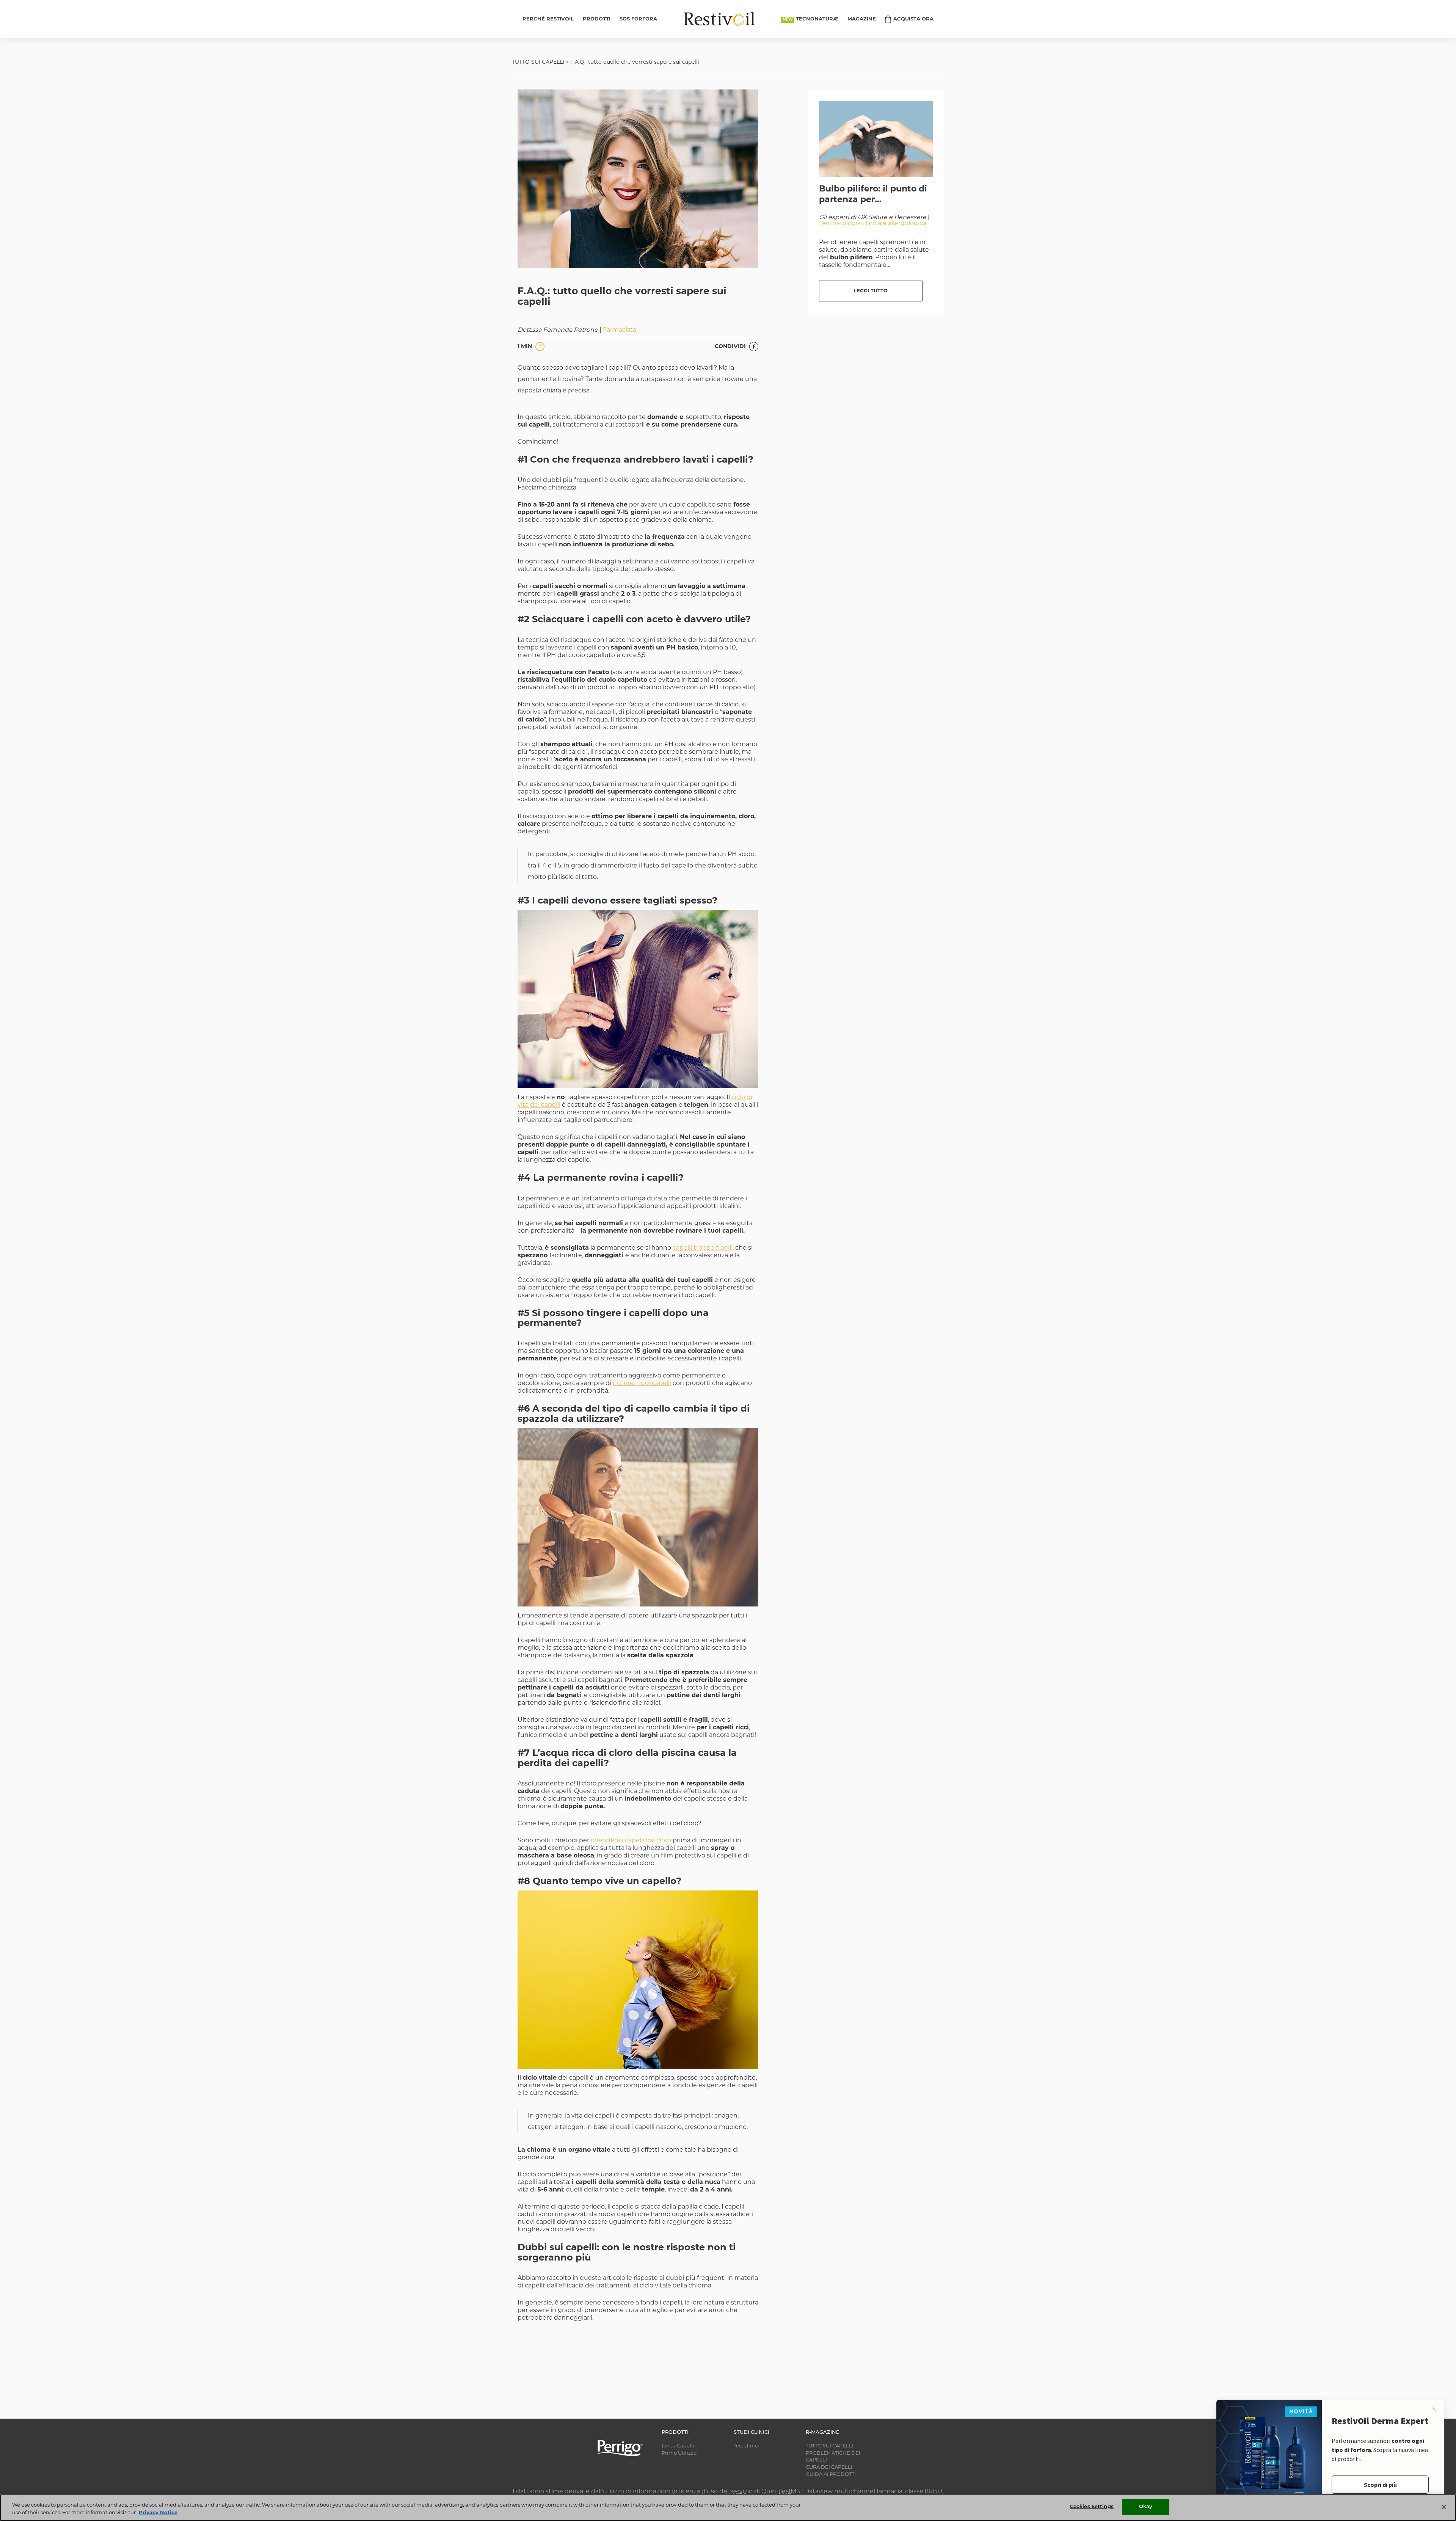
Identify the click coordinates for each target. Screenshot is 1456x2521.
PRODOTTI (597, 19)
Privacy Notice (158, 2513)
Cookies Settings (1092, 2507)
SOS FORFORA (638, 19)
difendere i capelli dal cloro (631, 1841)
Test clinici (746, 2446)
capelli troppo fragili (703, 1248)
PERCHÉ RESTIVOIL (548, 19)
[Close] (1444, 2507)
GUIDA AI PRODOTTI (831, 2475)
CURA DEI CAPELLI (829, 2467)
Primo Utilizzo (679, 2453)
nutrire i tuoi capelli (642, 1384)
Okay (1146, 2507)
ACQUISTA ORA (913, 19)
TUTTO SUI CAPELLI (538, 62)
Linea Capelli (678, 2446)
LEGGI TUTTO (871, 291)
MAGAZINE (862, 19)
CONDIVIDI (731, 347)
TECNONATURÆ (817, 19)
